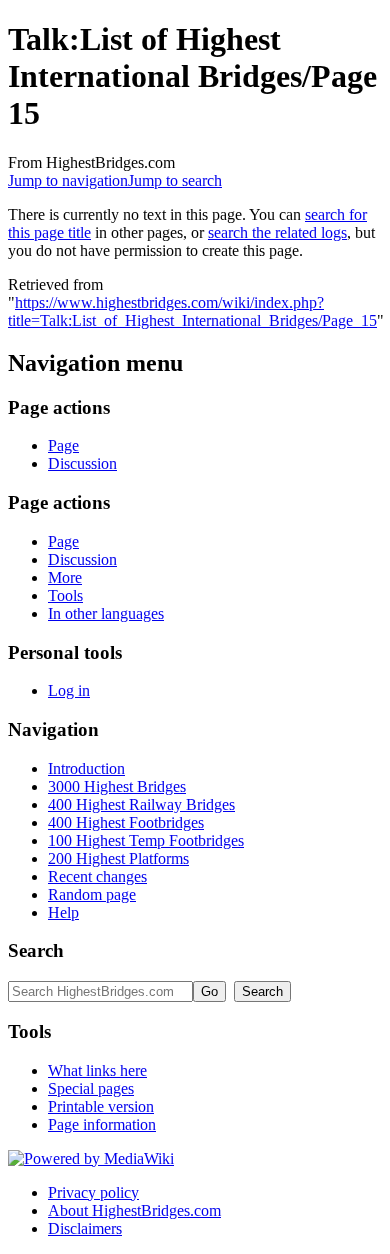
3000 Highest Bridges (117, 786)
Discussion (82, 463)
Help (63, 912)
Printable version (101, 1106)
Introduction (86, 768)
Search (36, 950)
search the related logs (277, 232)
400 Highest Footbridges (126, 822)
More (65, 577)
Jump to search (175, 180)
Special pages (91, 1088)
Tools (65, 595)
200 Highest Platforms (118, 858)
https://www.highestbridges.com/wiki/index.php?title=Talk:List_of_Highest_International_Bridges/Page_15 (192, 311)
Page (63, 445)
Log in (69, 690)
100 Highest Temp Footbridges (146, 840)
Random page (92, 894)
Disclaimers (85, 1228)
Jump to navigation (68, 180)
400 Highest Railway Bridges (141, 804)
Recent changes (97, 876)
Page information (102, 1124)
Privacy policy (93, 1192)
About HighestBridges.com (134, 1210)
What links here (97, 1070)
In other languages (106, 613)
